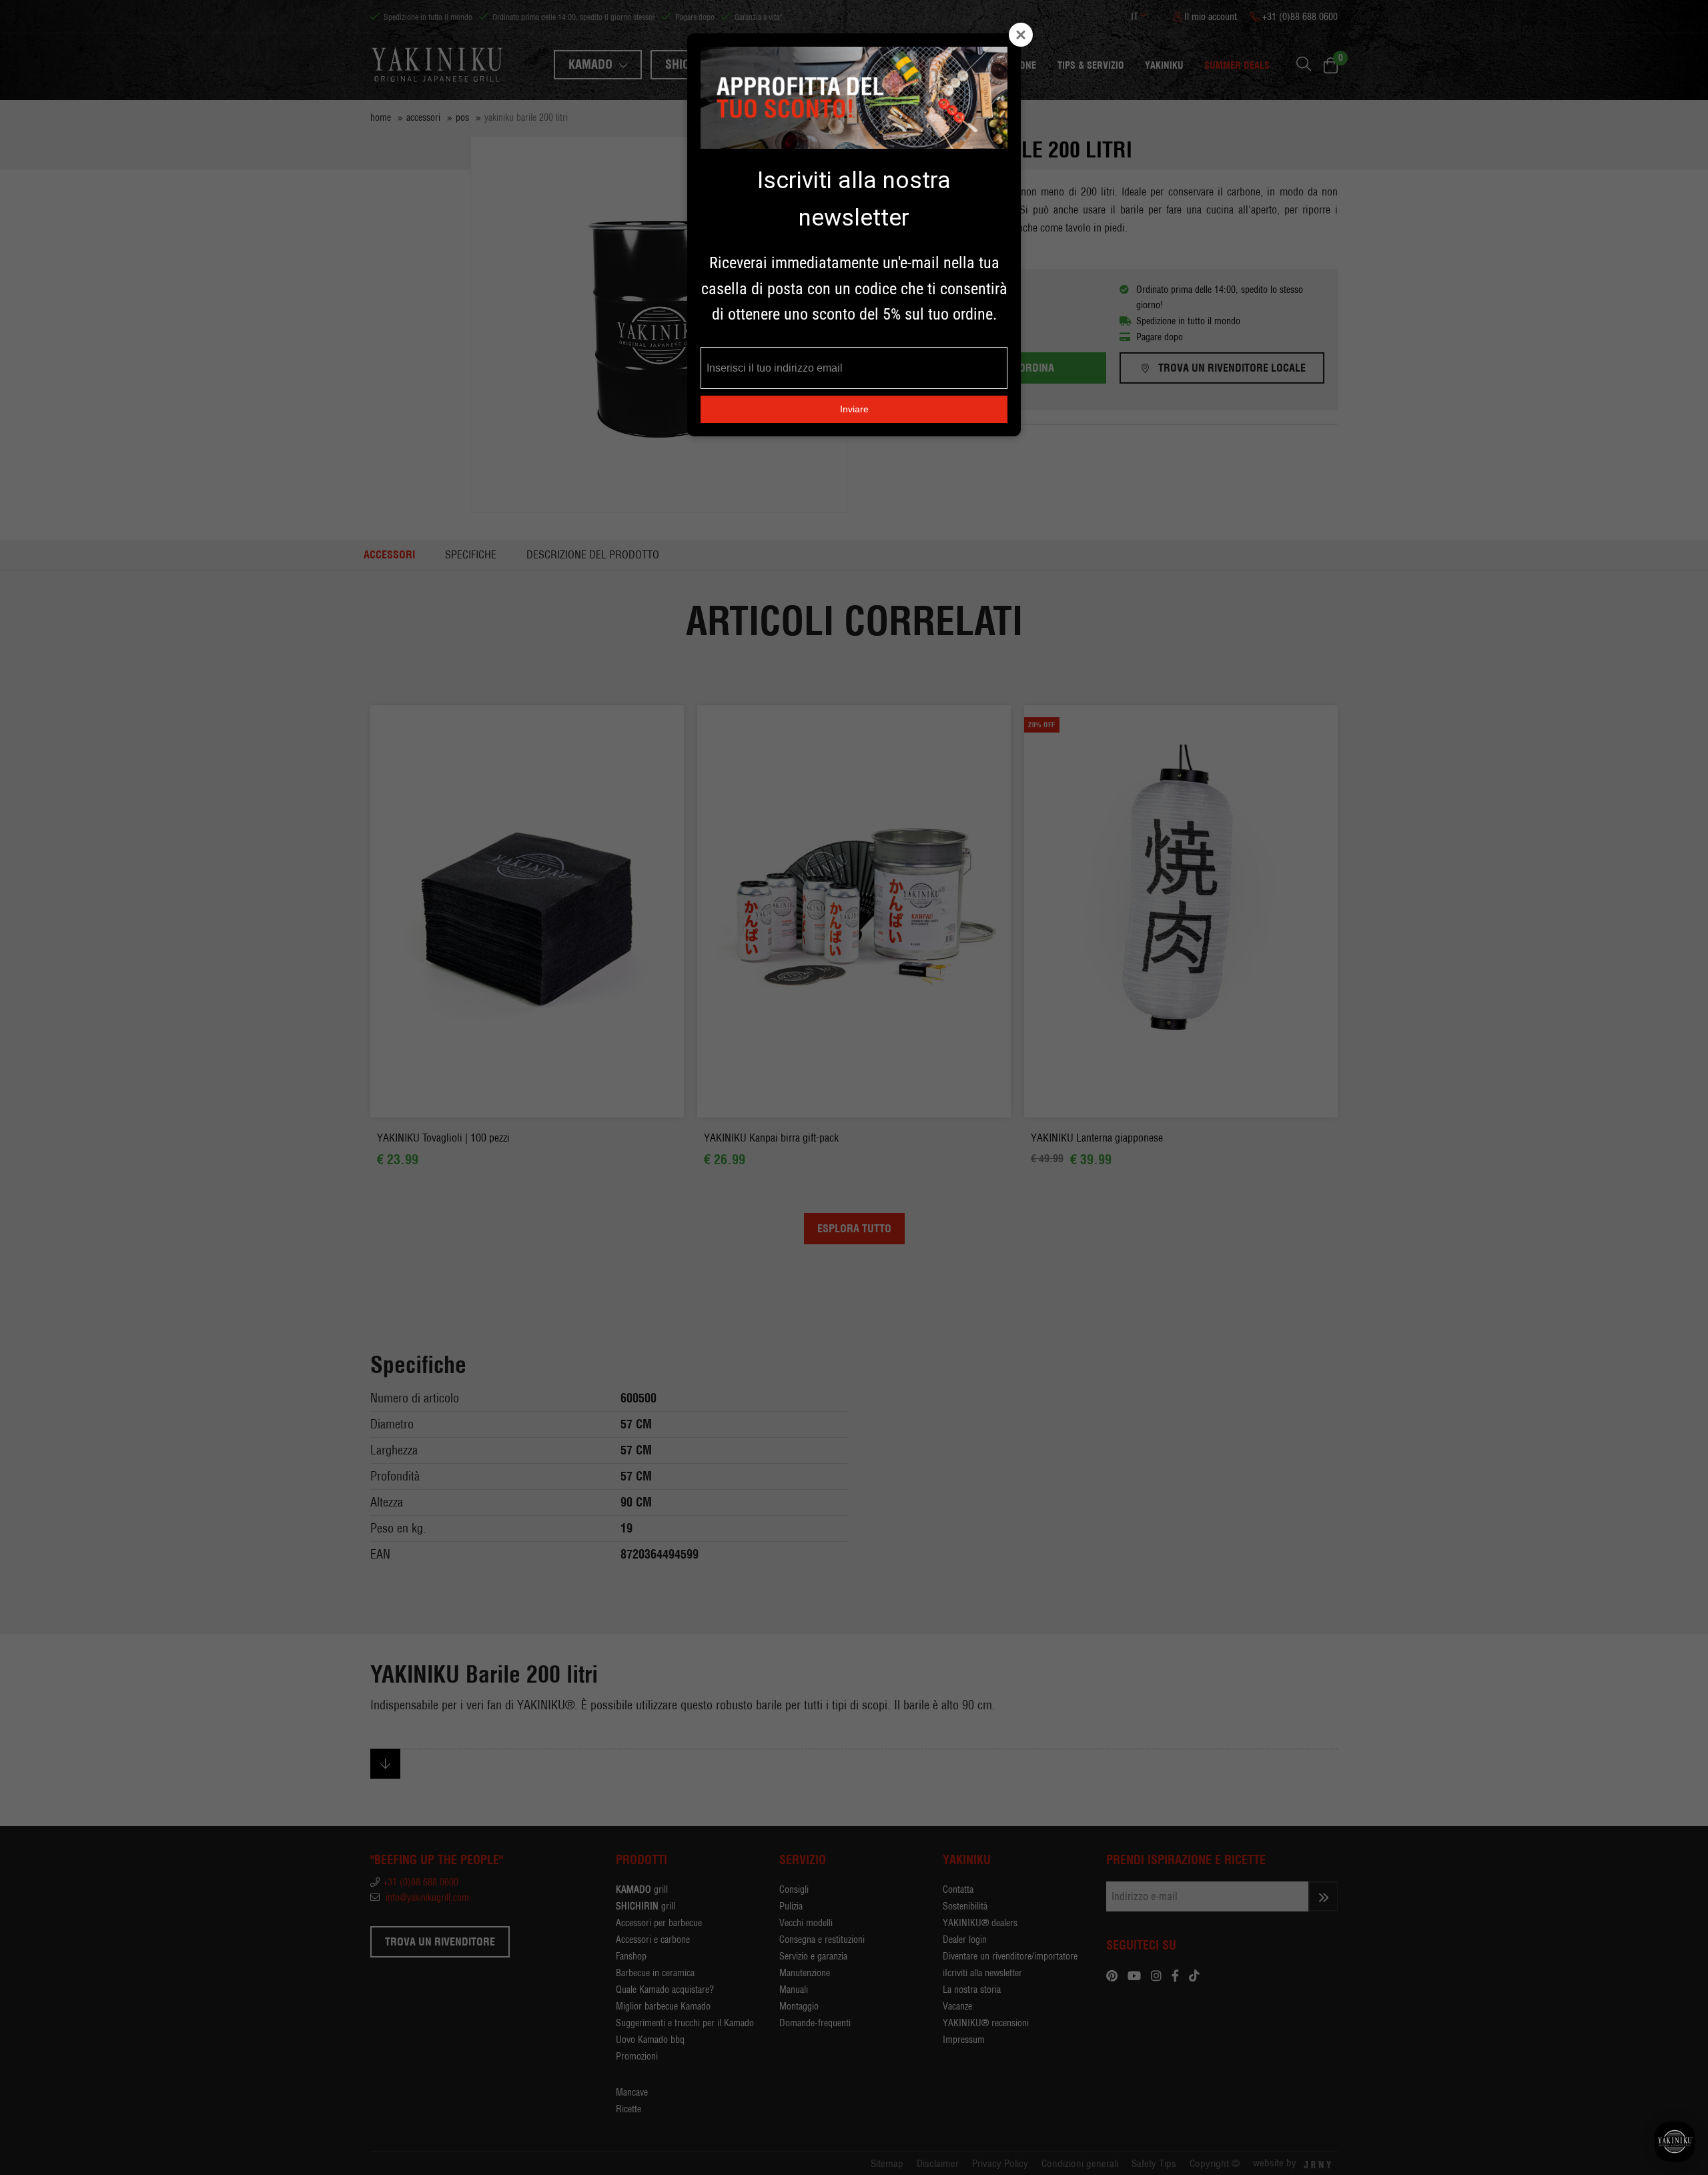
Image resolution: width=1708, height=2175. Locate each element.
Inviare (854, 409)
